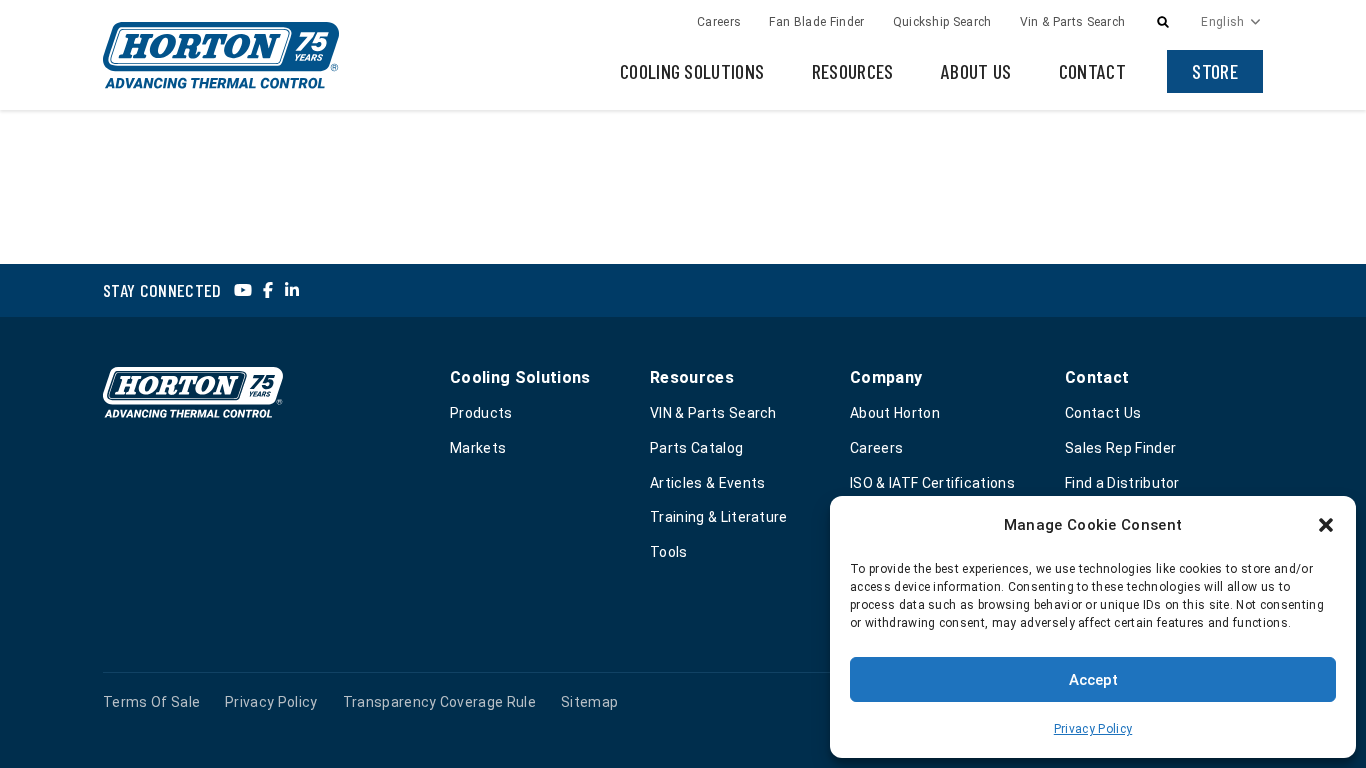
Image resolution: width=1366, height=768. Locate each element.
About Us (976, 71)
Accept (1093, 680)
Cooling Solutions (692, 71)
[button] (1326, 525)
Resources (853, 71)
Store (1215, 71)
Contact (1092, 71)
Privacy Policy (1093, 729)
